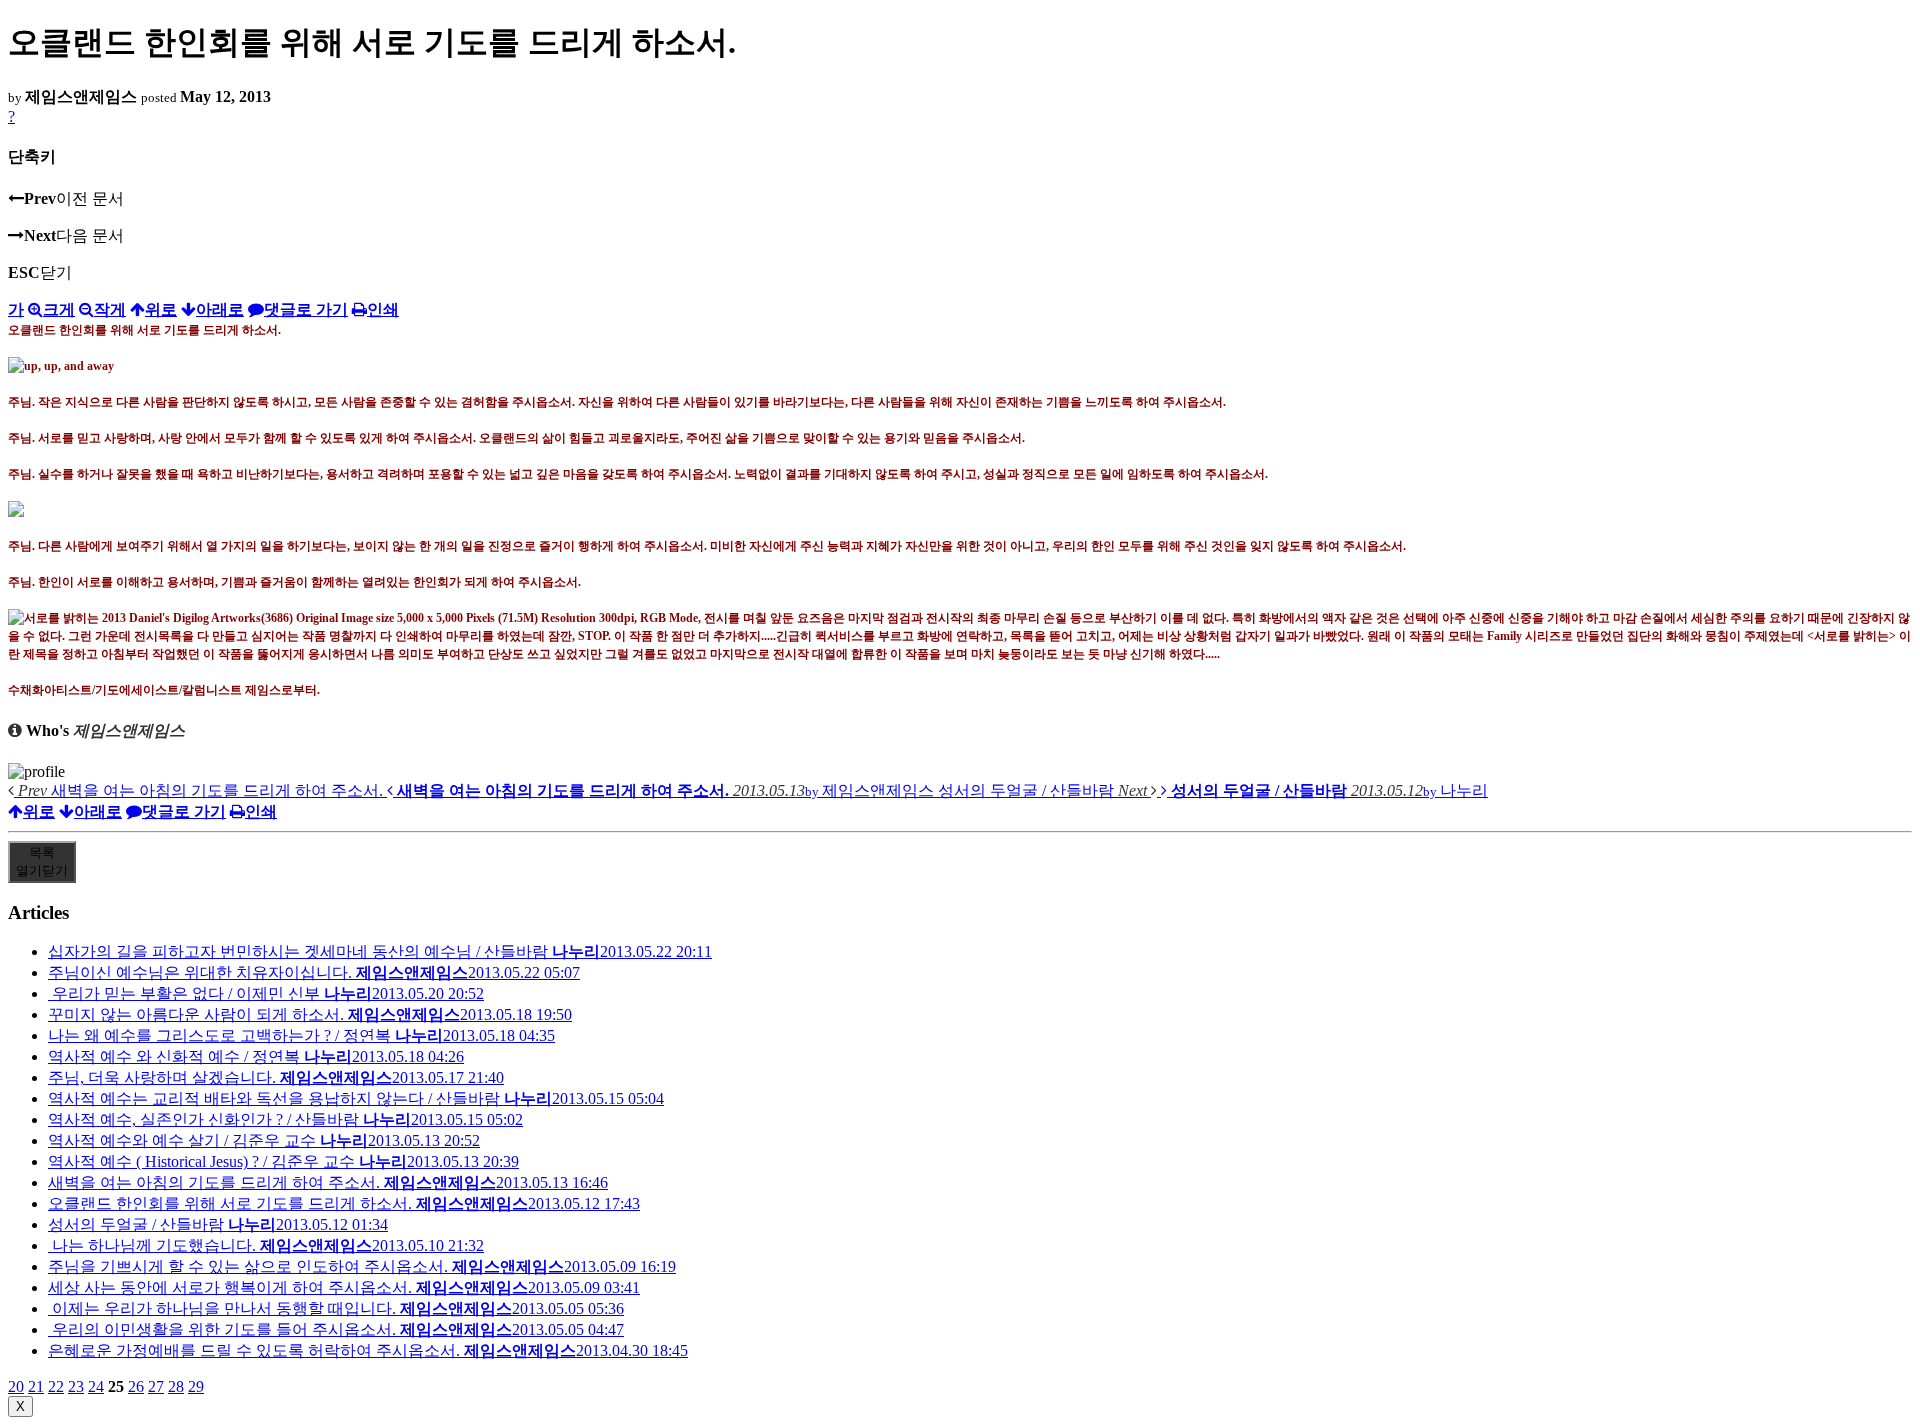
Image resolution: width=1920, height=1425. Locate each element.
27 (156, 1386)
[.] (16, 510)
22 (56, 1386)
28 (176, 1386)
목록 (42, 861)
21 (36, 1386)
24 (96, 1386)
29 (196, 1386)
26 (136, 1386)
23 (76, 1386)
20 (16, 1386)
